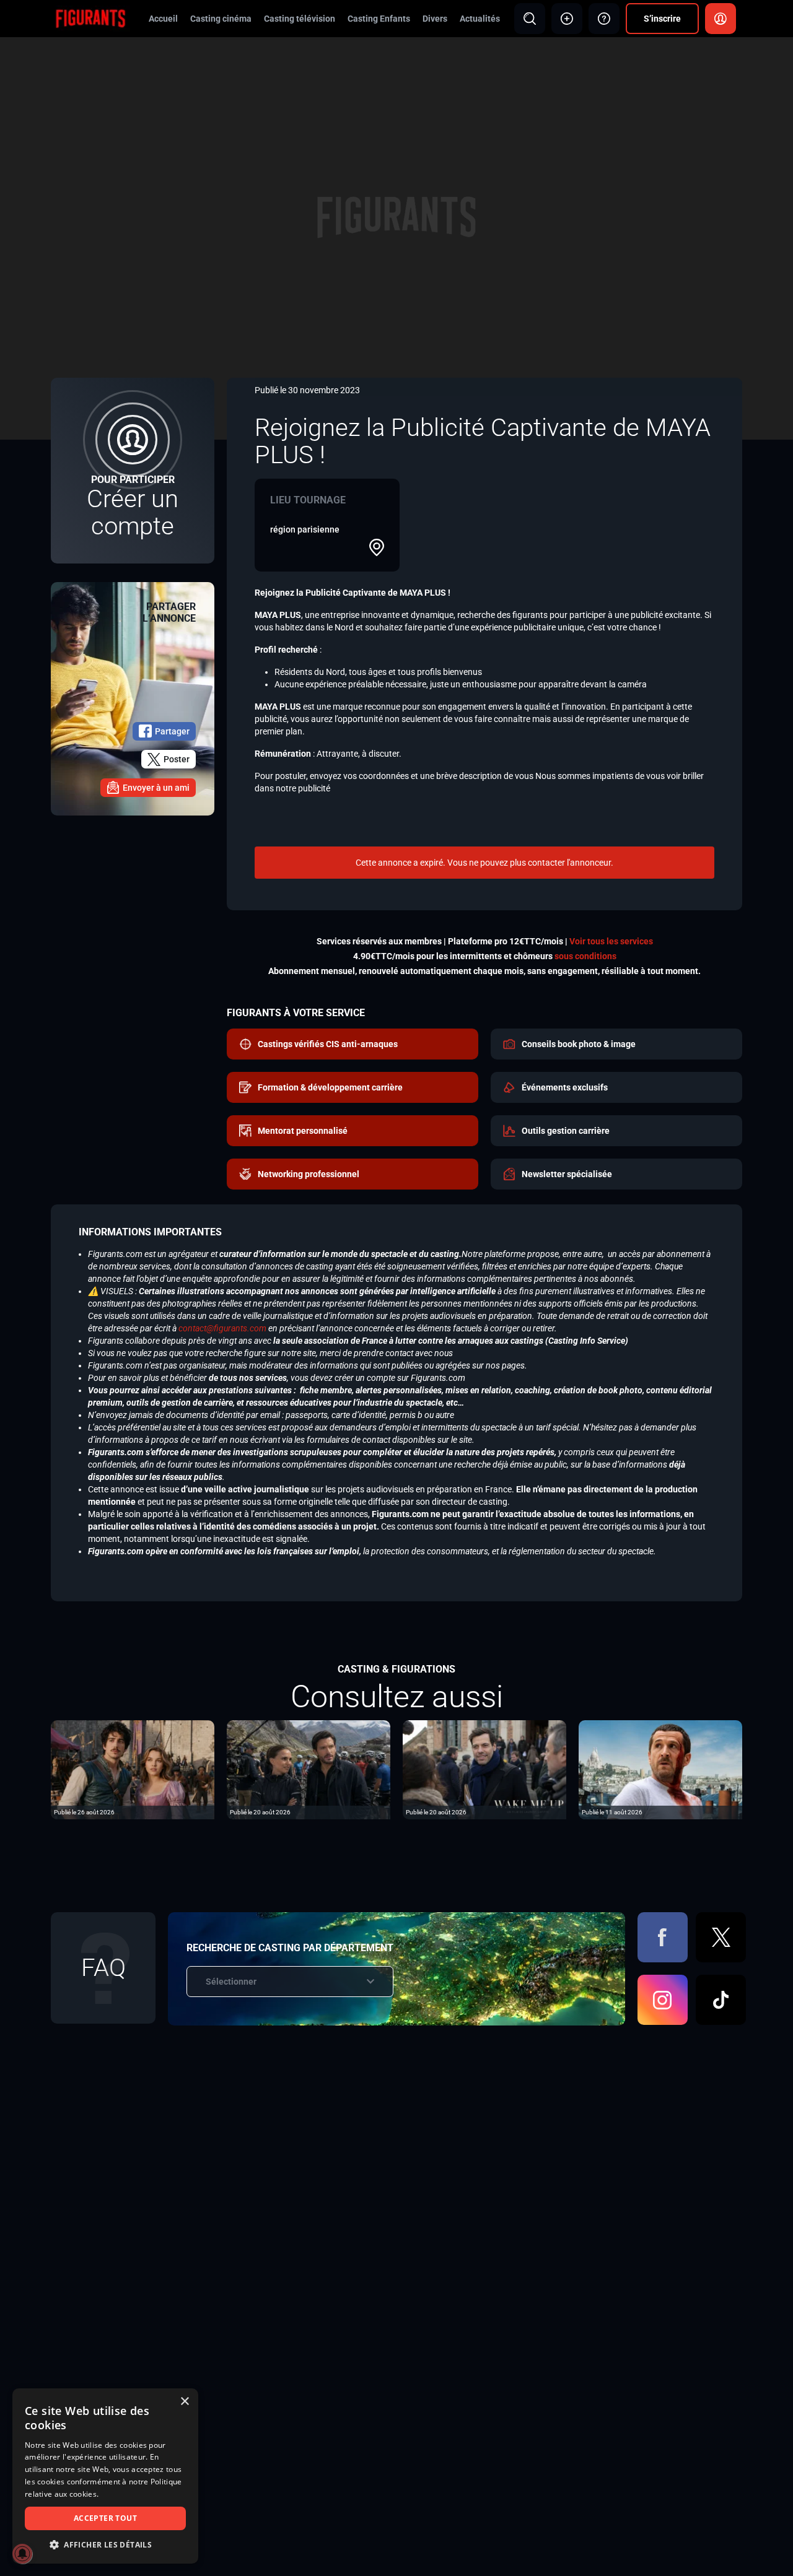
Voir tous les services (611, 941)
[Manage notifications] (22, 2554)
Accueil (163, 19)
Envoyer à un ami (156, 788)
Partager (172, 731)
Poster (177, 759)
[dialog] (105, 2476)
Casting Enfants (379, 19)
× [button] (184, 2402)
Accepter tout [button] (105, 2518)
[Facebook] (663, 1937)
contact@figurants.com (222, 1328)
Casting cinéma (221, 19)
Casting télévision (300, 19)
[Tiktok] (721, 2000)
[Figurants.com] (90, 18)
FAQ (103, 1968)
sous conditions (585, 956)
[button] (105, 2545)
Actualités (480, 19)
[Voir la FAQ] (604, 19)
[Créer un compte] (133, 471)
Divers (435, 19)
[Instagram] (663, 2000)
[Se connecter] (721, 19)
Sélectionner (231, 1982)
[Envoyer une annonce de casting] (567, 19)
